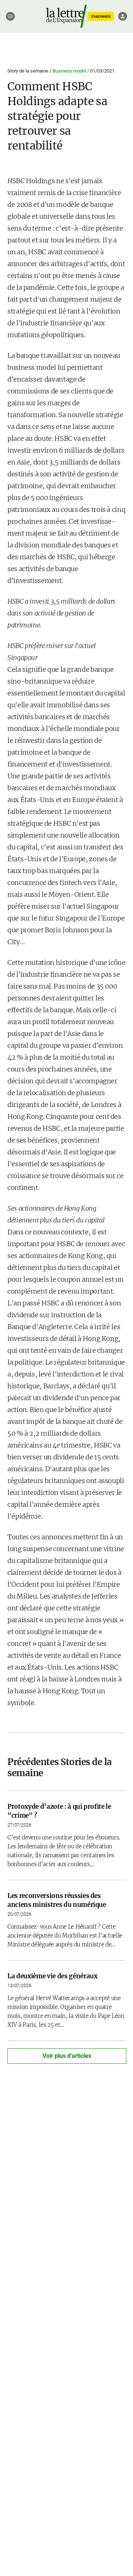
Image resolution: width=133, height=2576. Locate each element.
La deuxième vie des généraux (52, 1976)
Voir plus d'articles (67, 2056)
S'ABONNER (101, 16)
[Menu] (10, 16)
